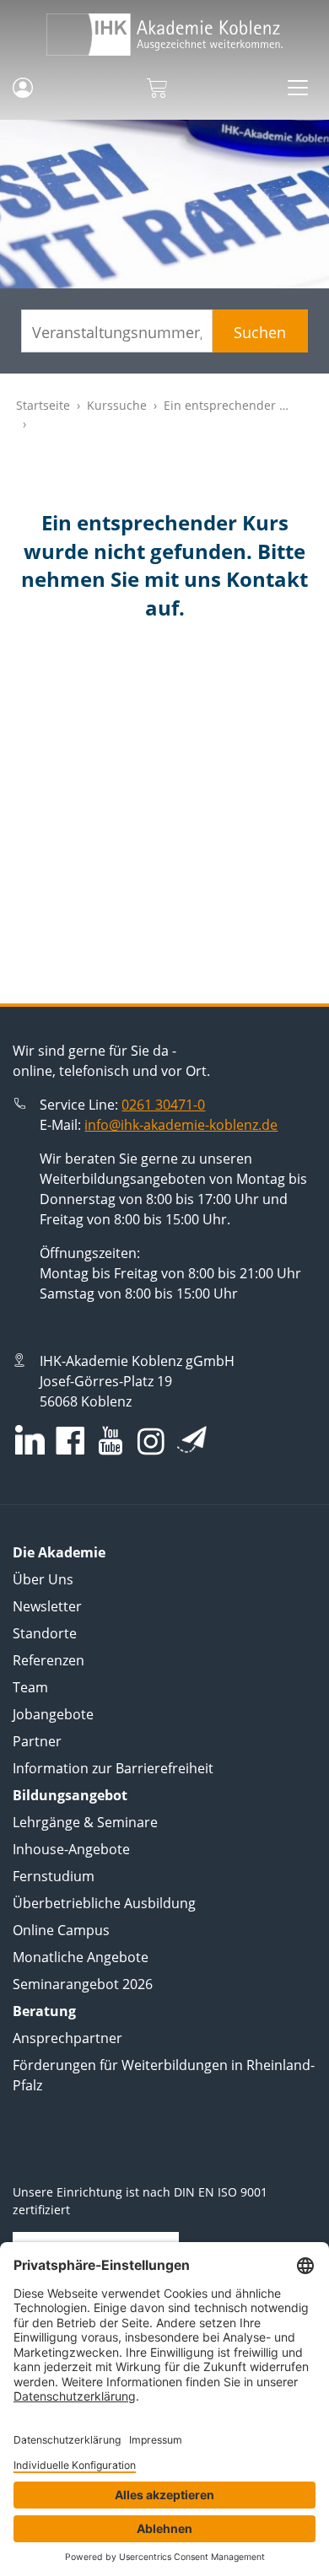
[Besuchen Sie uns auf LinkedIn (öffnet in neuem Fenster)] (30, 1440)
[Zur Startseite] (164, 35)
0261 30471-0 (163, 1105)
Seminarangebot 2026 (83, 1984)
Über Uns (43, 1579)
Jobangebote (53, 1714)
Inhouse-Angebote (71, 1849)
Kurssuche (117, 405)
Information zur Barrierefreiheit (113, 1768)
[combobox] (117, 331)
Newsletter (47, 1606)
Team (30, 1687)
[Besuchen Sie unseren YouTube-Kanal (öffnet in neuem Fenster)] (111, 1442)
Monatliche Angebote (81, 1957)
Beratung (44, 2011)
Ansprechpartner (67, 2038)
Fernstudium (54, 1876)
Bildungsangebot (70, 1795)
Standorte (45, 1633)
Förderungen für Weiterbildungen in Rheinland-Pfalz (164, 2075)
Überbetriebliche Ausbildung (104, 1903)
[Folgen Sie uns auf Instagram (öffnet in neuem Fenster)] (151, 1441)
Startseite (43, 405)
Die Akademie (59, 1552)
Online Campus (61, 1930)
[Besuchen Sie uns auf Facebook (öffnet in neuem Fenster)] (70, 1442)
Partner (37, 1741)
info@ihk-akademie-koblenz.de (181, 1125)
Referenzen (49, 1660)
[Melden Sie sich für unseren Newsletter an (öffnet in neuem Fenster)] (192, 1439)
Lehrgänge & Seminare (85, 1822)
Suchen (260, 332)
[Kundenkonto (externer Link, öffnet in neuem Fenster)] (23, 88)
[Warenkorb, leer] (156, 88)
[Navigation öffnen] (298, 88)
